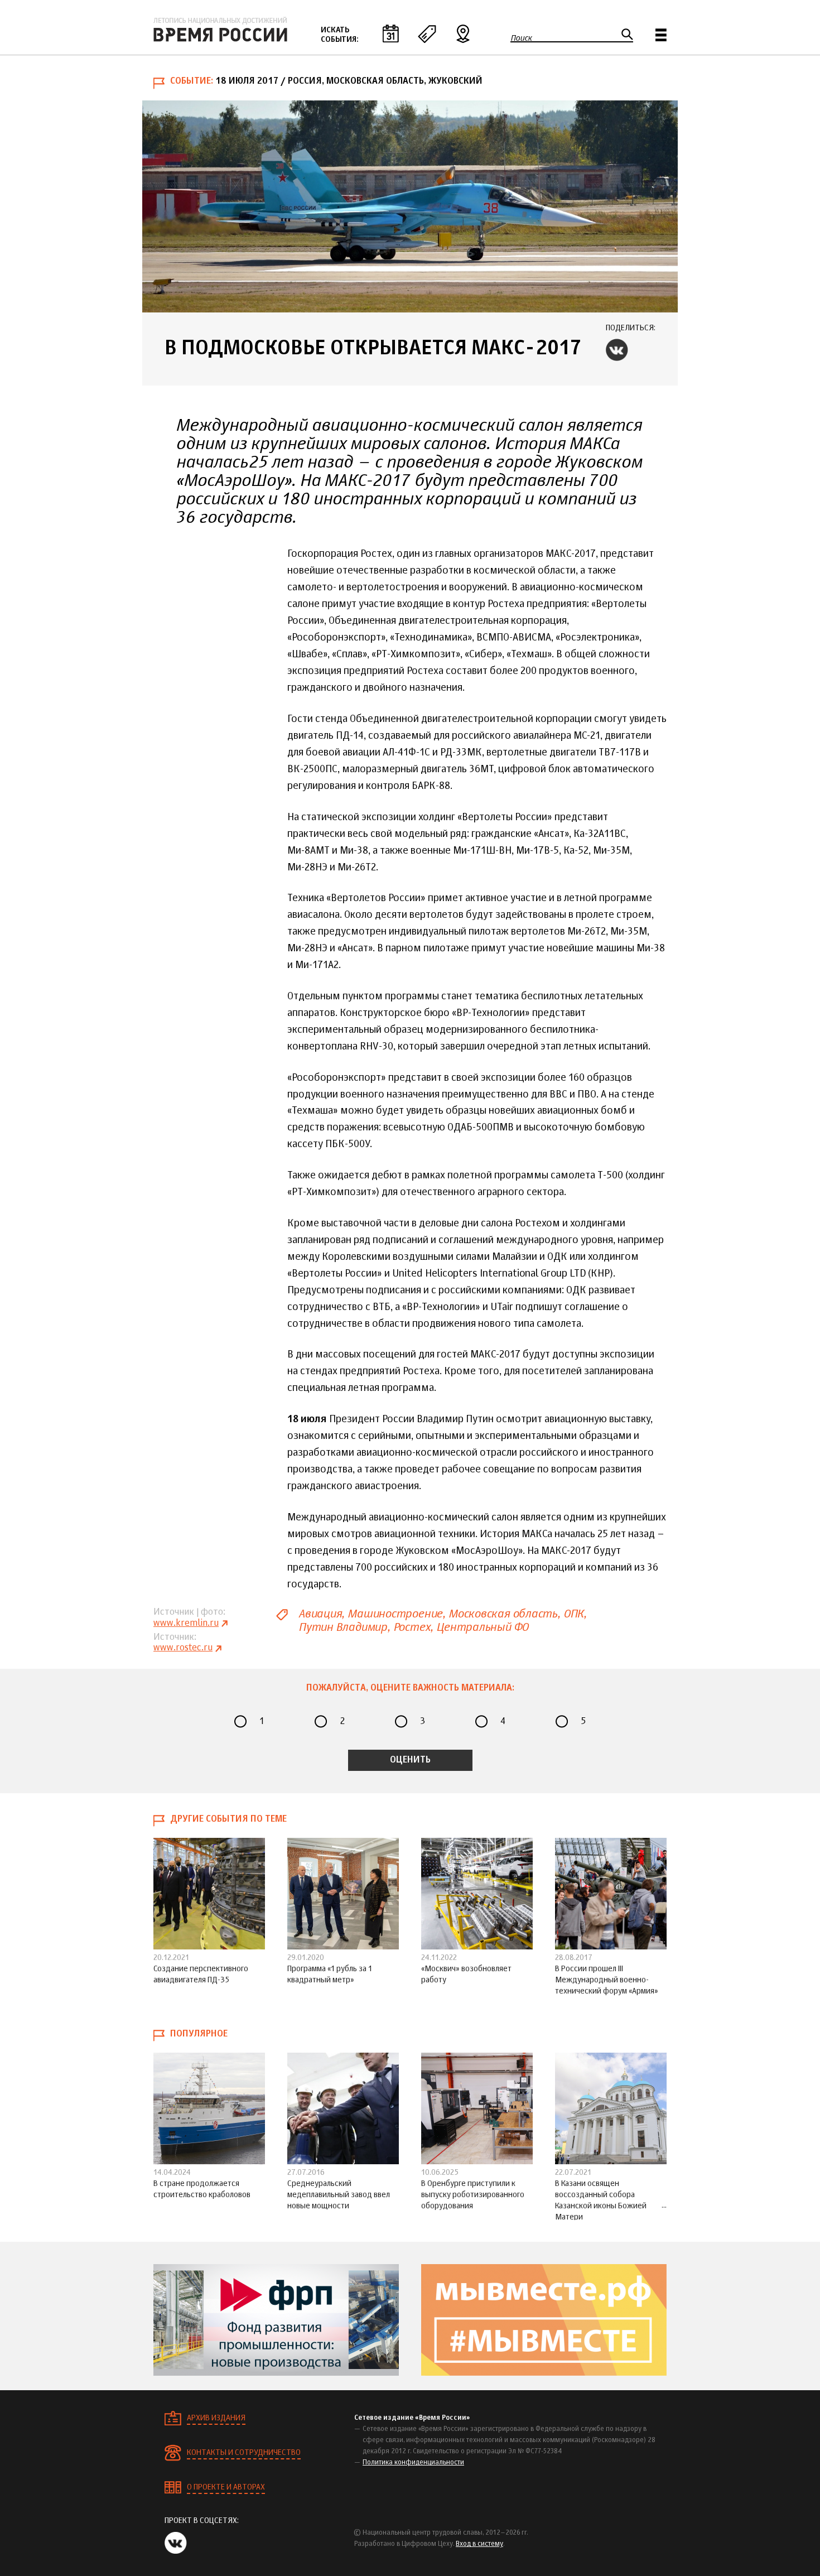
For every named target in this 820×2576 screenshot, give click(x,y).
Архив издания (216, 2418)
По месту (463, 33)
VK (617, 350)
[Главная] (220, 30)
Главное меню (661, 35)
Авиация (320, 1614)
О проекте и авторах (226, 2487)
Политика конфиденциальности (413, 2463)
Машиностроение (395, 1614)
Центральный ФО (482, 1627)
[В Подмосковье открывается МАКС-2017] (410, 206)
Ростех (412, 1627)
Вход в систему (479, 2544)
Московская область (503, 1614)
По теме (427, 33)
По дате (390, 33)
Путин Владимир (343, 1627)
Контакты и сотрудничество (244, 2453)
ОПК (573, 1614)
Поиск (521, 38)
